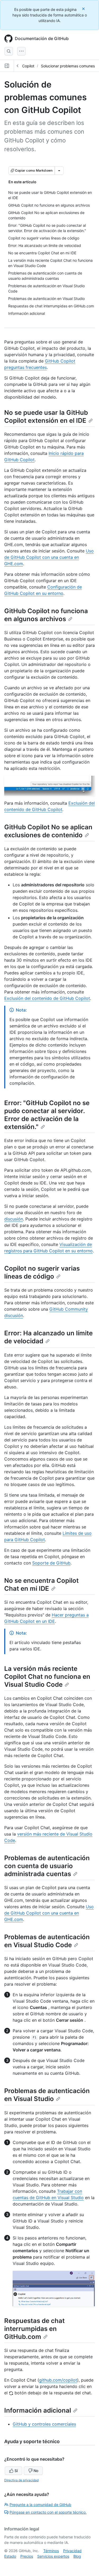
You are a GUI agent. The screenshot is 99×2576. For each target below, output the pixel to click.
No (36, 2471)
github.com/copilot (58, 2380)
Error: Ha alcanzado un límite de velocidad (48, 1337)
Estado (10, 2556)
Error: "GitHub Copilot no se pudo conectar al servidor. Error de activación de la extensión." (47, 1115)
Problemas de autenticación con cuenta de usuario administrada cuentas (47, 1866)
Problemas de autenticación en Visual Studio (47, 2095)
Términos (51, 2551)
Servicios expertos (53, 2556)
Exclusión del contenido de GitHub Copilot (47, 998)
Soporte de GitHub (51, 1563)
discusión (14, 1219)
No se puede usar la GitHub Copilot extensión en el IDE (46, 417)
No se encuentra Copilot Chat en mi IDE (41, 1585)
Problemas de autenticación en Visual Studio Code (47, 1941)
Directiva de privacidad (21, 2480)
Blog (77, 2556)
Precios (27, 2556)
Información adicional (38, 2410)
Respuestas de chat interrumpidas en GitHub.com (34, 2329)
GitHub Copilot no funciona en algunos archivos (46, 615)
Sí (16, 2471)
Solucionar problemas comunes (68, 66)
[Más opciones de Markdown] (59, 171)
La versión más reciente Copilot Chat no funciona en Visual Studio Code (47, 1677)
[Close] (84, 9)
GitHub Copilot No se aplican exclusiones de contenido (48, 831)
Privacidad (72, 2551)
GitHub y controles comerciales (44, 2424)
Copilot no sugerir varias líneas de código (42, 1272)
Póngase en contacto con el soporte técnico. (48, 2512)
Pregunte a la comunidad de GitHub (40, 2505)
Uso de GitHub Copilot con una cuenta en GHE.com (49, 557)
